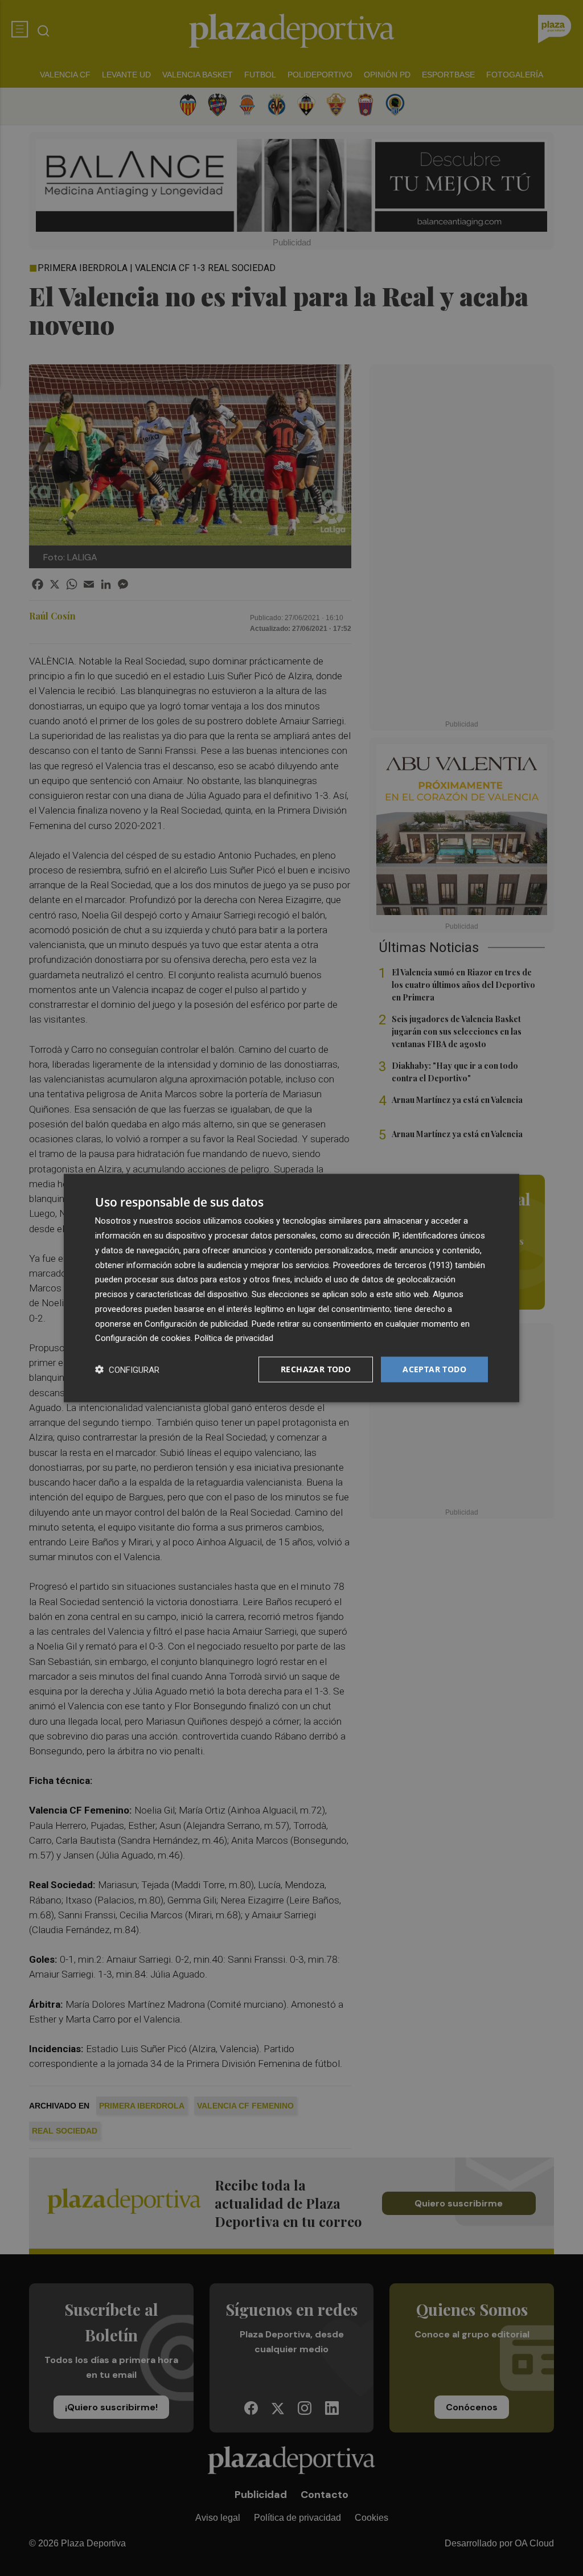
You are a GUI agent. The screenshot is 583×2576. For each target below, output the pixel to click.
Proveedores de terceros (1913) (393, 1265)
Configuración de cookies (143, 1338)
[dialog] (291, 1288)
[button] (127, 1370)
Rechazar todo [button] (316, 1369)
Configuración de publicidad (196, 1323)
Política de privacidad (234, 1338)
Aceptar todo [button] (434, 1369)
